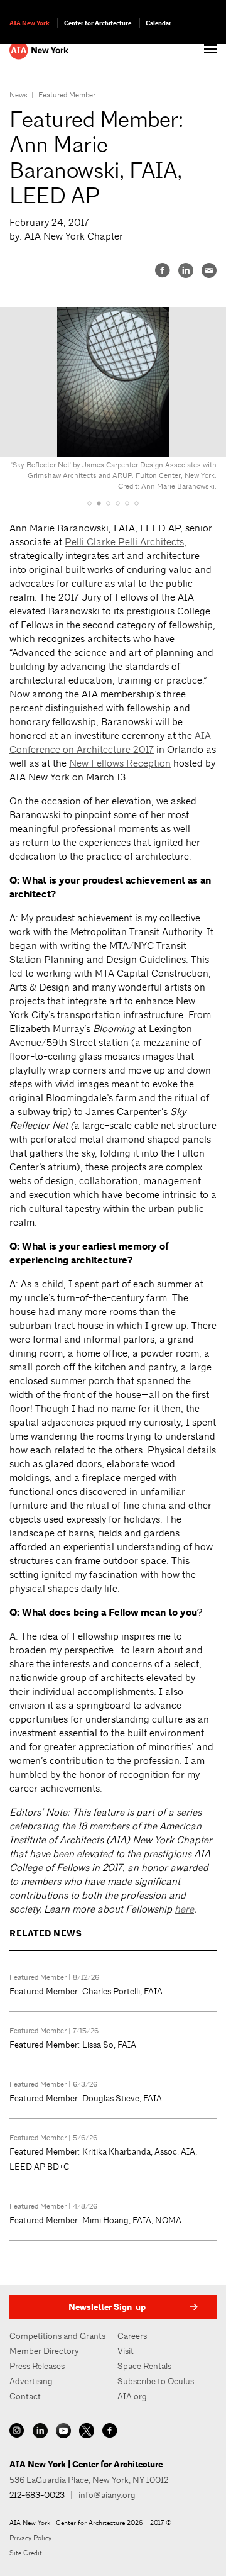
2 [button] (99, 503)
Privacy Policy (30, 2538)
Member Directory (44, 2351)
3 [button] (108, 503)
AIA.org (132, 2396)
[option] (113, 402)
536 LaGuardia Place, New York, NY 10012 (89, 2480)
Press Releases (37, 2366)
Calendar (159, 23)
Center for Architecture (98, 23)
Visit (126, 2351)
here (184, 1909)
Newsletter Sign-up (107, 2307)
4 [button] (118, 503)
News (19, 95)
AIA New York (30, 23)
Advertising (31, 2381)
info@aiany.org (107, 2495)
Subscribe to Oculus (156, 2381)
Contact (25, 2396)
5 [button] (127, 503)
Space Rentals (144, 2366)
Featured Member (67, 95)
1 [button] (89, 503)
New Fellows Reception (120, 763)
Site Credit (26, 2553)
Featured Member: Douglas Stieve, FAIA (86, 2098)
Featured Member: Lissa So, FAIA (73, 2045)
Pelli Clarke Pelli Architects (124, 542)
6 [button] (137, 503)
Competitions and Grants (57, 2336)
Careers (132, 2336)
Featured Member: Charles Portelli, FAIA (86, 1991)
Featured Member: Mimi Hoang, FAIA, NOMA (95, 2220)
